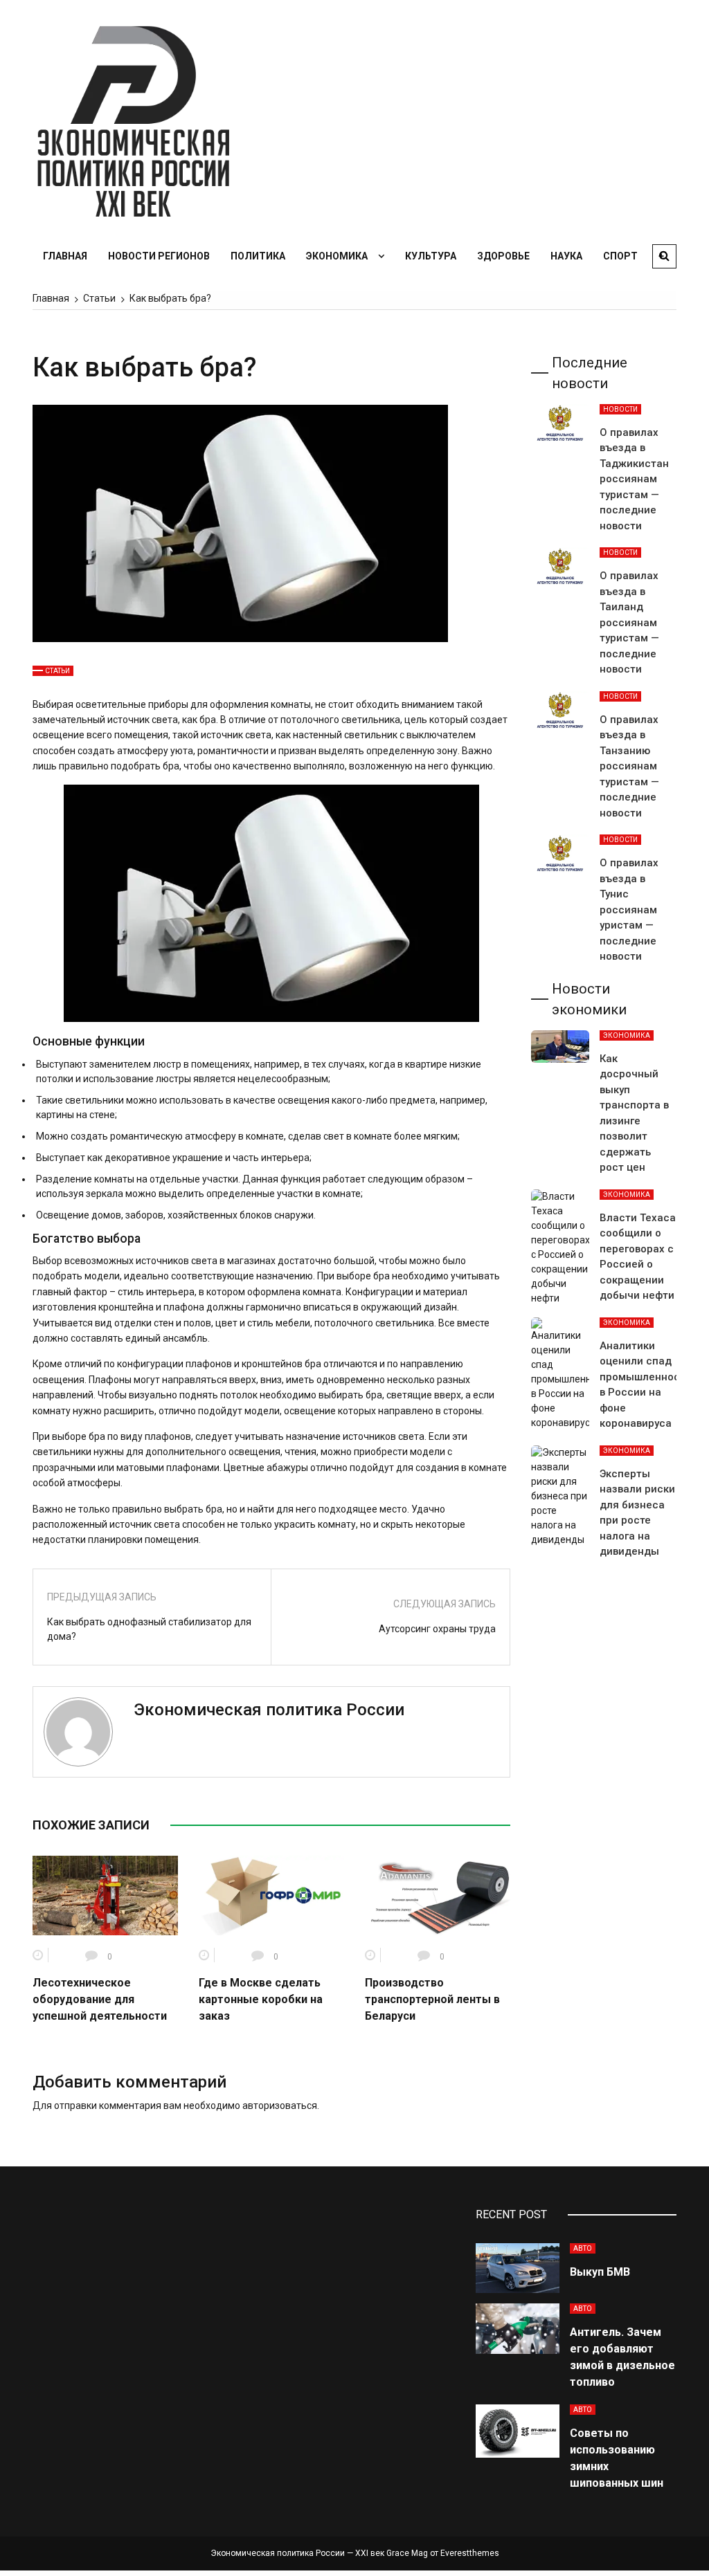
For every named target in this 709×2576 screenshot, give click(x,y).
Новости (620, 409)
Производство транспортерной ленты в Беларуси (432, 1999)
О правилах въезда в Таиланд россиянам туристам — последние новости (629, 622)
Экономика (337, 256)
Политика (258, 256)
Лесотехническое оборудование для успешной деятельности (100, 1999)
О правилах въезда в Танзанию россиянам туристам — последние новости (629, 766)
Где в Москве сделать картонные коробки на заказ (261, 1999)
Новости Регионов (159, 256)
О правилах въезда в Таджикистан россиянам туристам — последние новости (634, 479)
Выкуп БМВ (600, 2272)
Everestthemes (470, 2553)
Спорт (620, 256)
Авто (583, 2248)
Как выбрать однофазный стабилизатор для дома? (149, 1629)
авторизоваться (280, 2105)
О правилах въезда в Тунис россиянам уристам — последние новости (629, 910)
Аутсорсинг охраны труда (437, 1629)
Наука (566, 256)
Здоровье (503, 256)
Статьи (57, 671)
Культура (431, 256)
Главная (65, 256)
